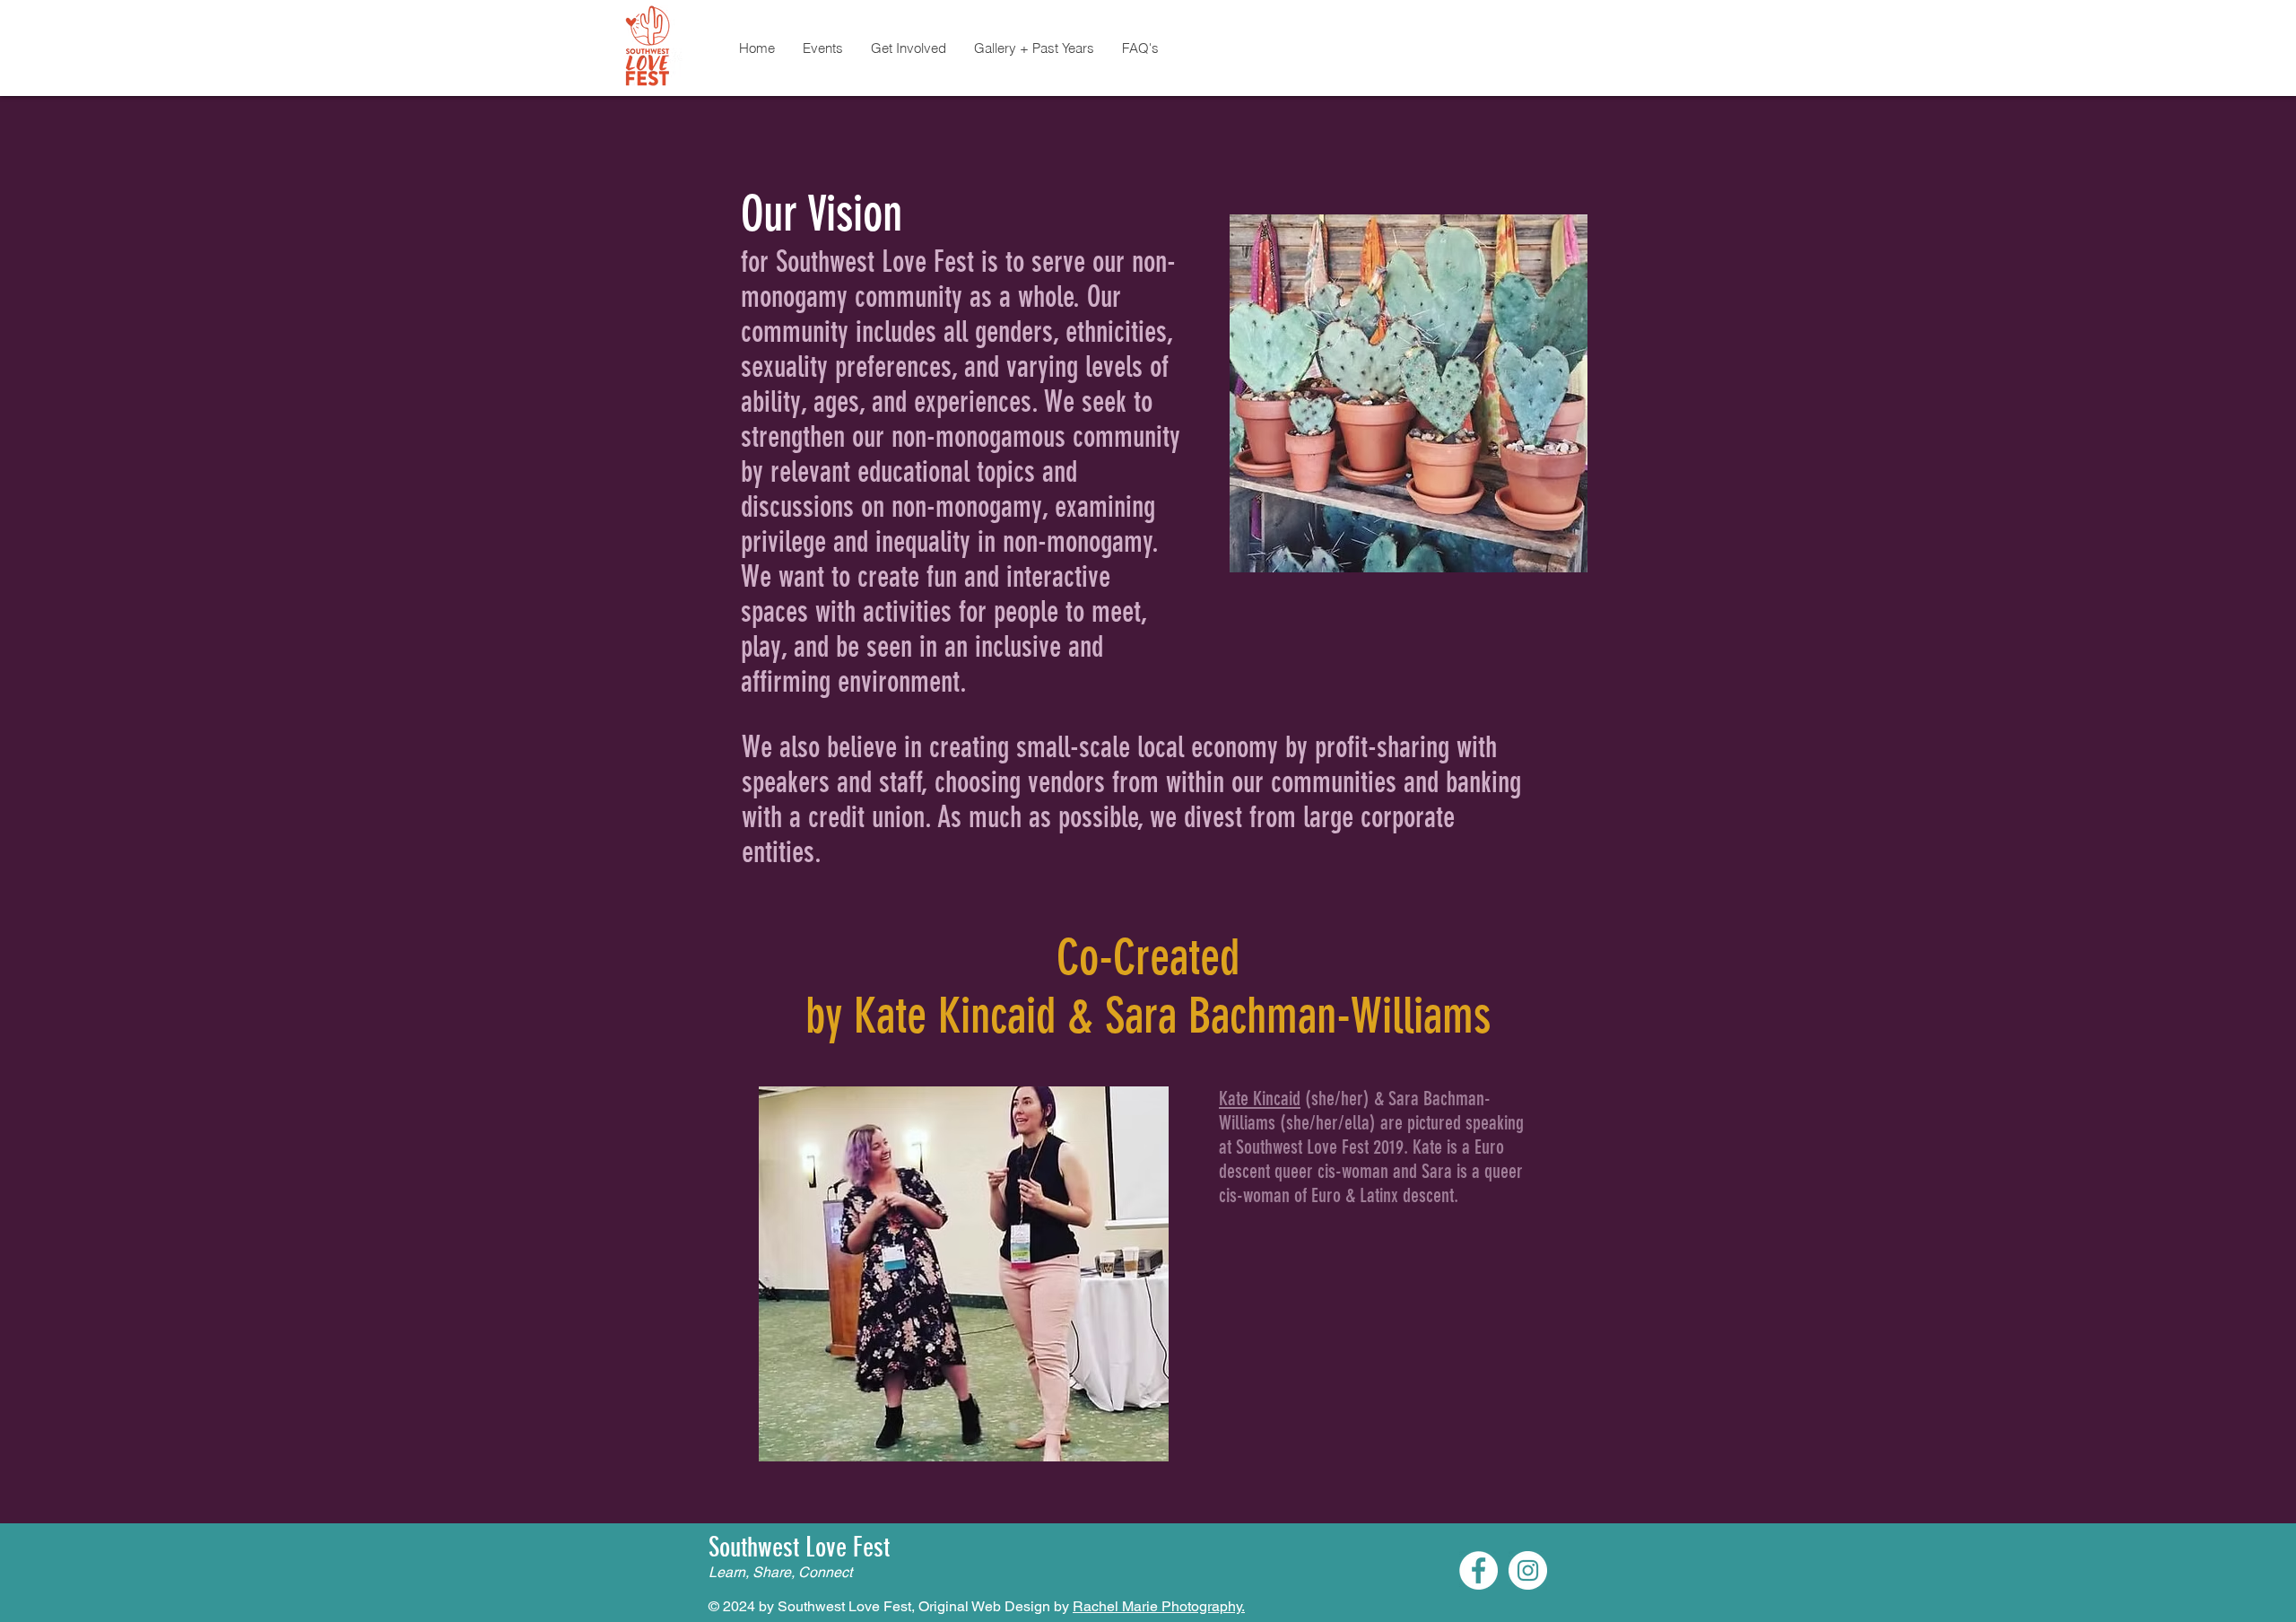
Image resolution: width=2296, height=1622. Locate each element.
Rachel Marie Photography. (1159, 1606)
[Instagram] (1528, 1570)
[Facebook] (1478, 1570)
